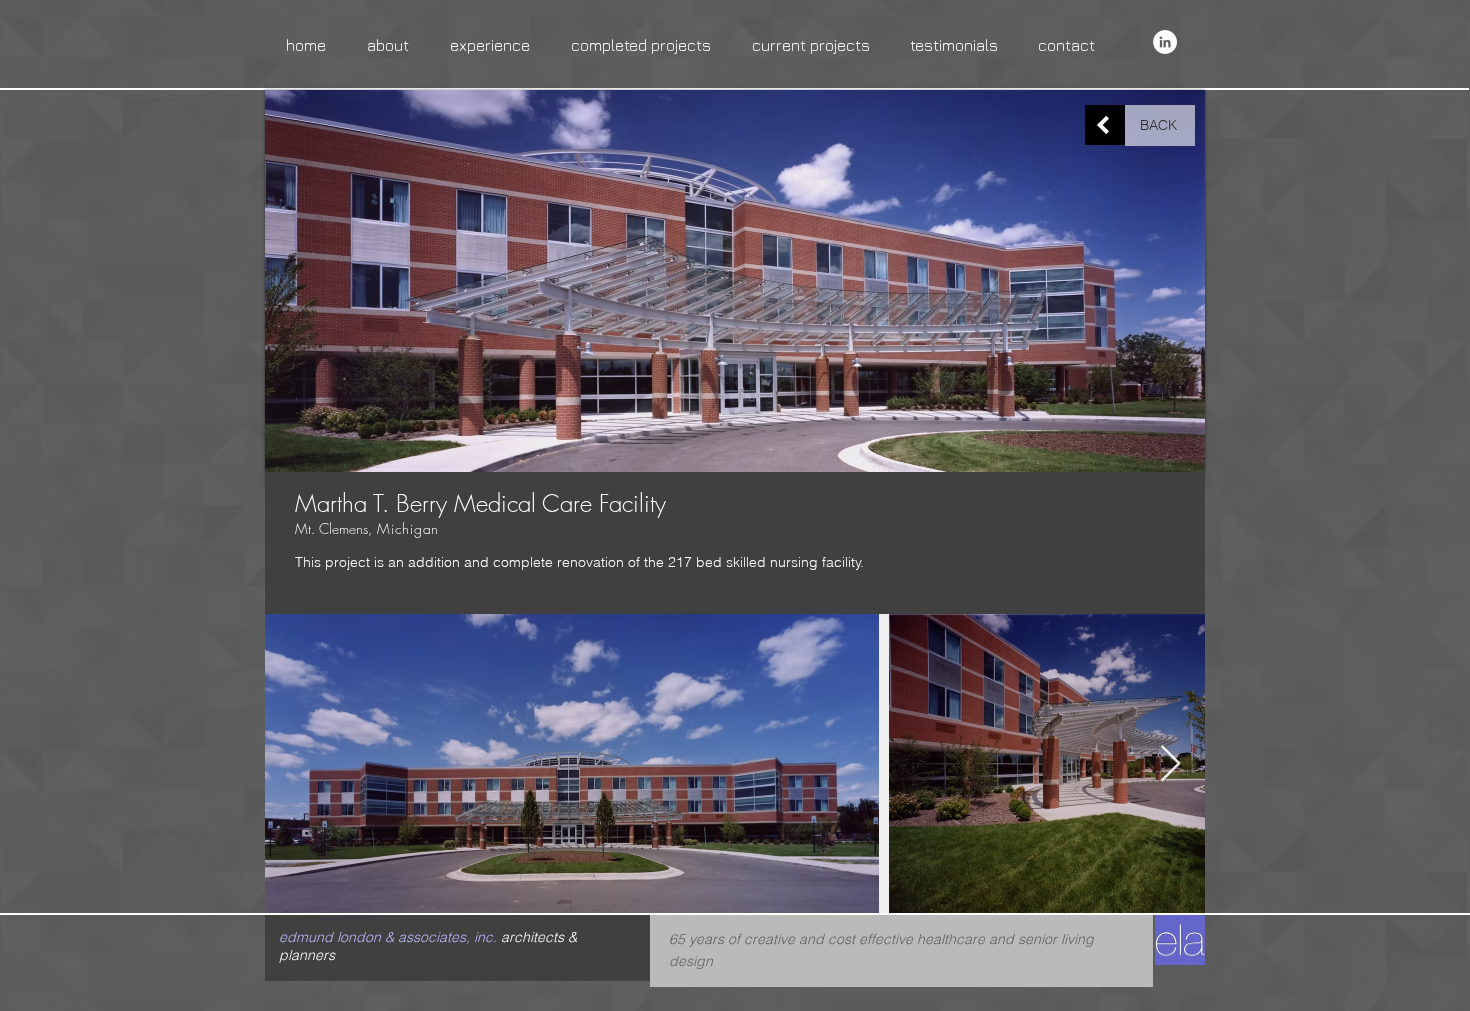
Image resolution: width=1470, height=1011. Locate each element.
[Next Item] (1170, 764)
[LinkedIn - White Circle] (1165, 42)
